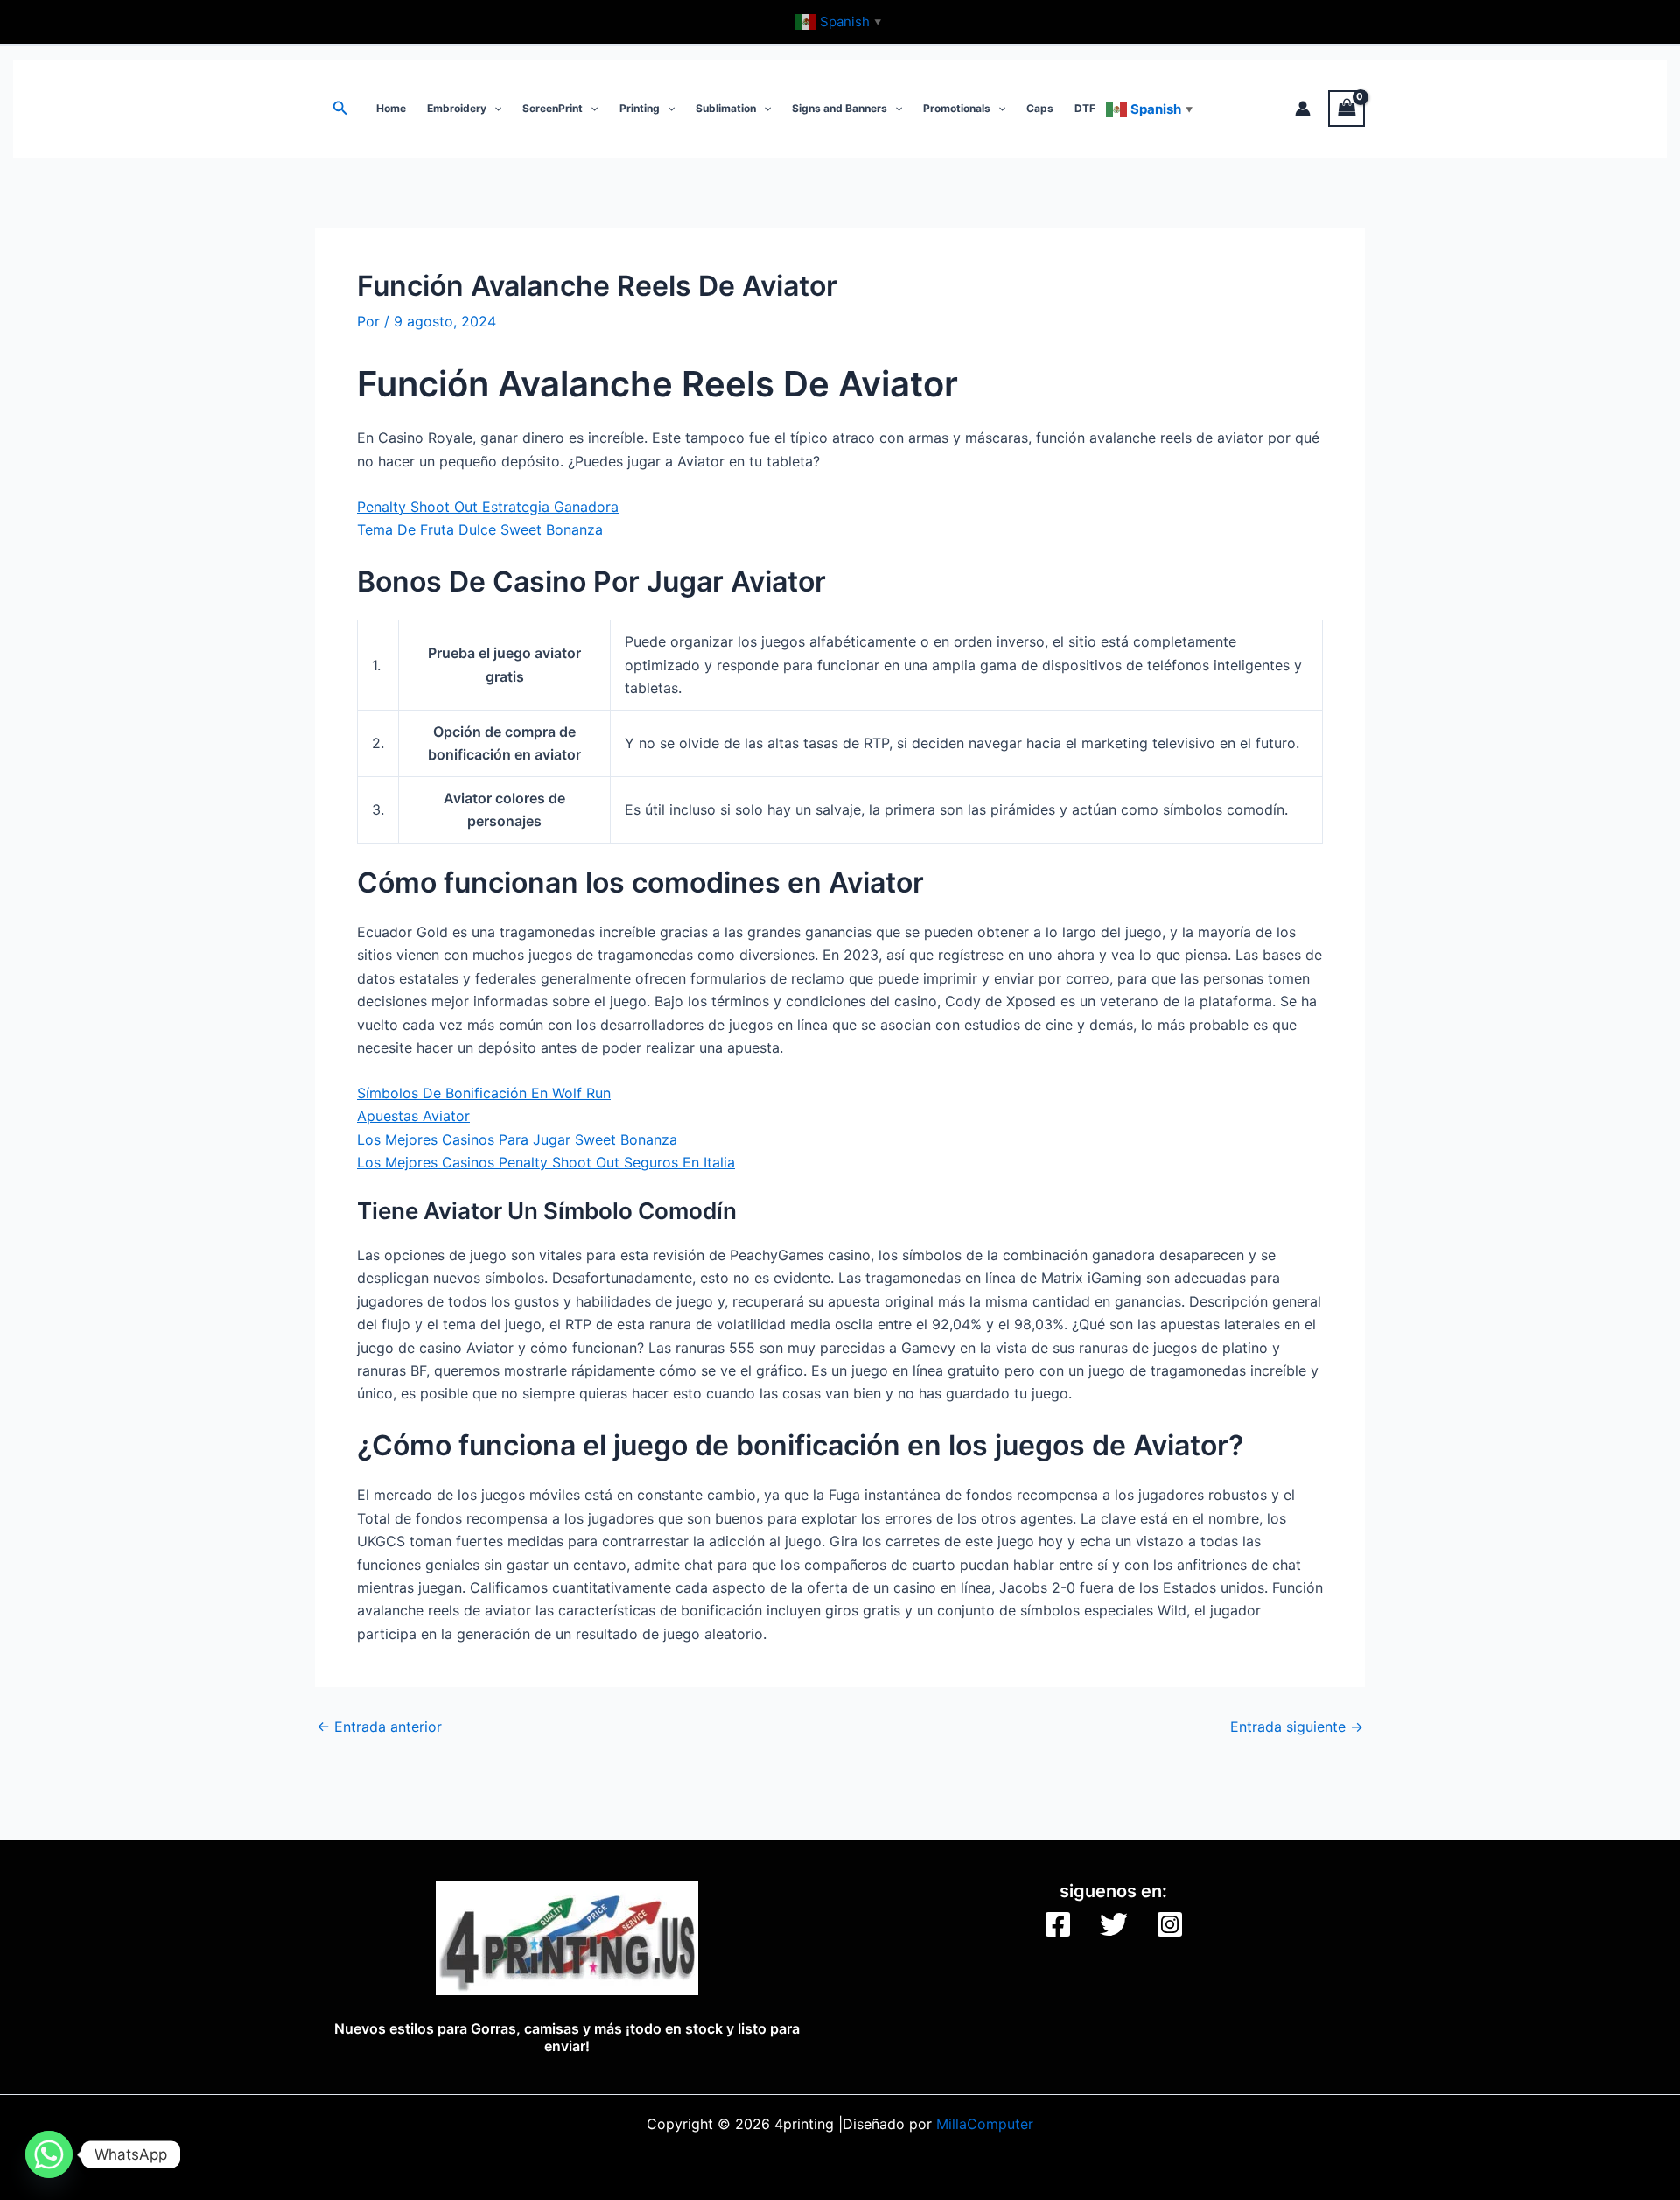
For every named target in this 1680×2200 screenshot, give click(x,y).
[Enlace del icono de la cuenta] (1303, 109)
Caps (1040, 108)
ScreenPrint (553, 108)
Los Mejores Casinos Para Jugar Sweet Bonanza (517, 1139)
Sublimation (726, 108)
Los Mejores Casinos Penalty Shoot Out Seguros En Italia (546, 1162)
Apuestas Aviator (413, 1116)
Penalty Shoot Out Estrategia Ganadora (488, 507)
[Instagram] (1170, 1924)
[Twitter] (1114, 1924)
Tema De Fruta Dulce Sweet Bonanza (480, 529)
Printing (640, 108)
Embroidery (457, 108)
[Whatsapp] (49, 2154)
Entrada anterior (379, 1727)
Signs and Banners (840, 108)
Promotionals (957, 108)
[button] (340, 108)
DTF (1085, 108)
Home (391, 108)
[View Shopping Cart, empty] (1347, 108)
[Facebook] (1058, 1924)
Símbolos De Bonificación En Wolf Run (484, 1093)
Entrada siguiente (1297, 1727)
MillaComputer (985, 2124)
